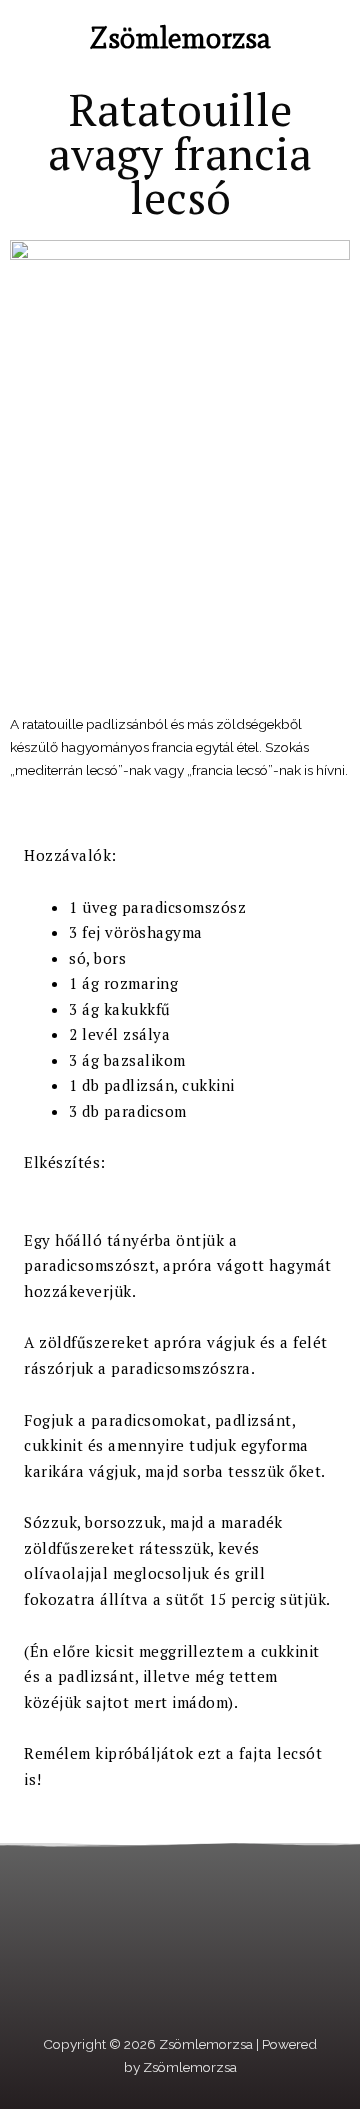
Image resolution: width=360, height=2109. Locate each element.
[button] (29, 39)
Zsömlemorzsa (180, 38)
